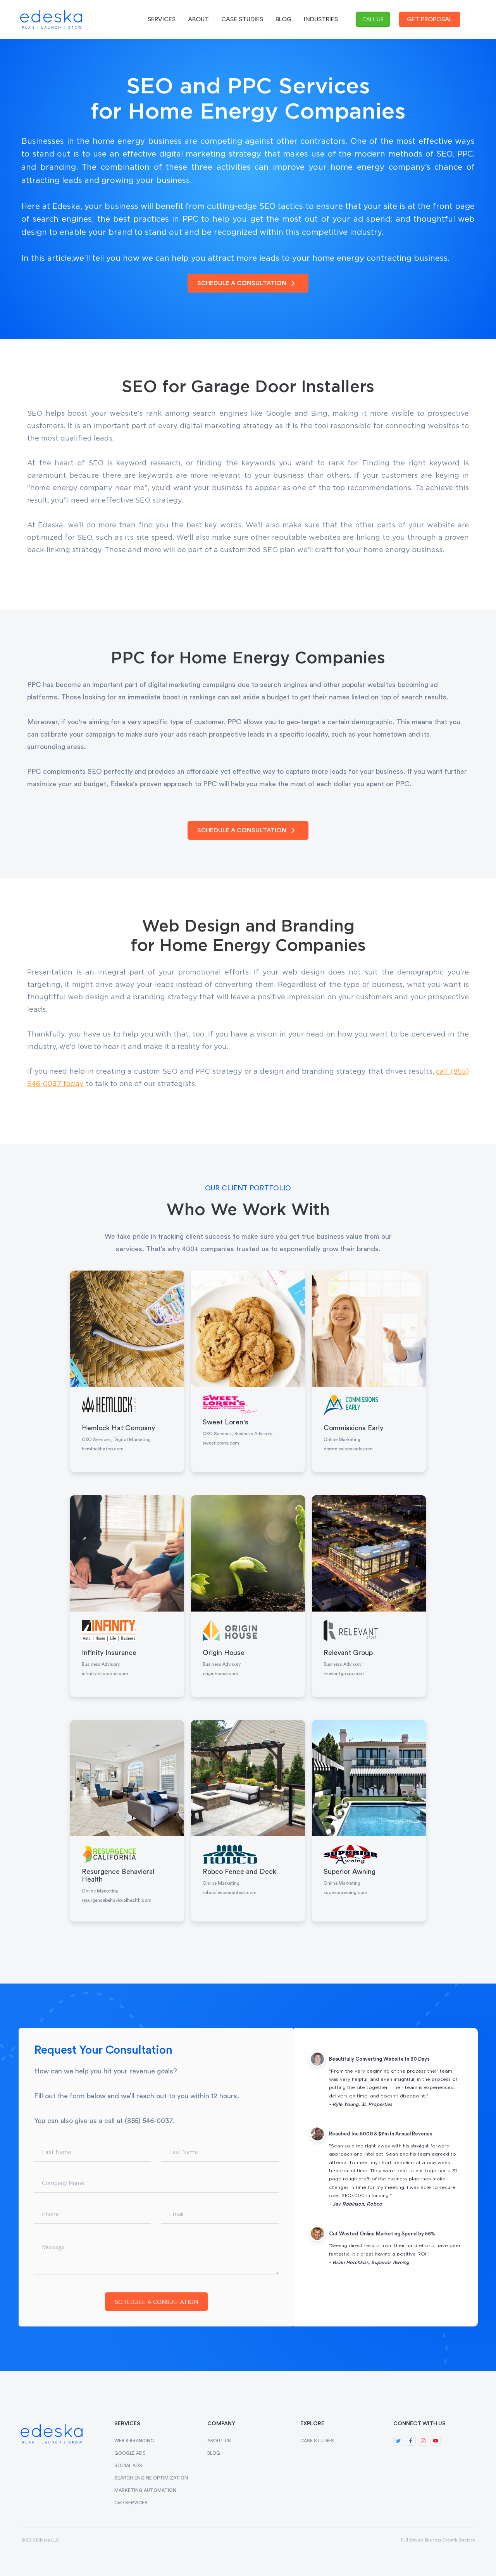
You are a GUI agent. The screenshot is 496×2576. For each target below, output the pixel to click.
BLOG (214, 2453)
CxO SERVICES (131, 2503)
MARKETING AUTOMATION (145, 2490)
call (373, 19)
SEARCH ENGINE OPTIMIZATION (151, 2478)
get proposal (430, 19)
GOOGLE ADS (130, 2453)
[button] (162, 19)
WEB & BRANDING (134, 2441)
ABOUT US (219, 2441)
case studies (242, 19)
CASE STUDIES (317, 2441)
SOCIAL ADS (128, 2466)
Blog (283, 19)
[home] (53, 19)
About (198, 19)
